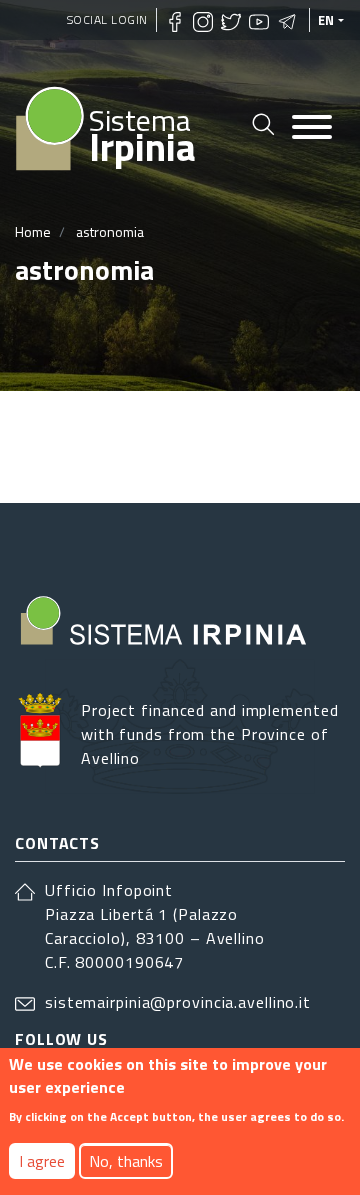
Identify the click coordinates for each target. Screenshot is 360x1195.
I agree (42, 1161)
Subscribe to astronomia (23, 447)
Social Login (107, 19)
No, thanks (126, 1161)
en (326, 20)
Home (33, 231)
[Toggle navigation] (312, 128)
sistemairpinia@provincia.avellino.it (178, 1002)
